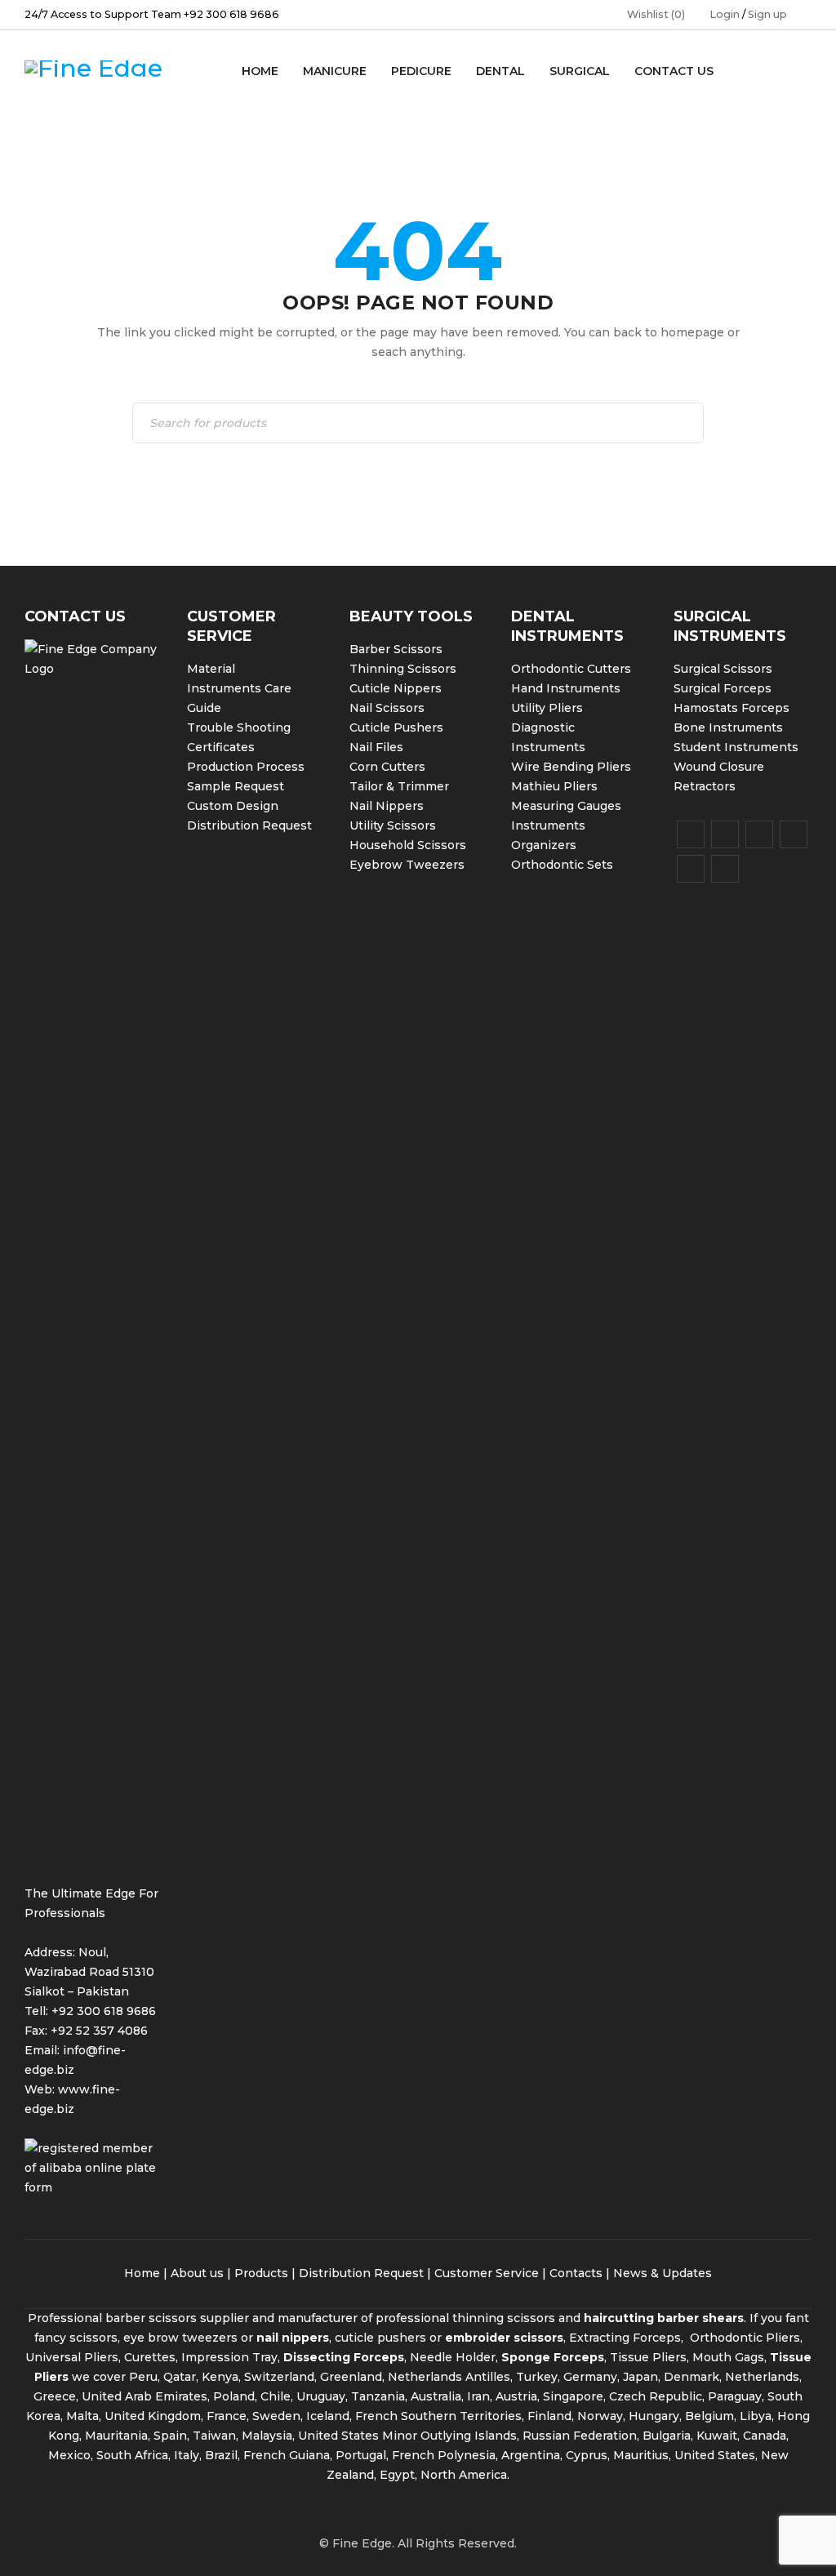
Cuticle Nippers (396, 688)
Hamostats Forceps (731, 708)
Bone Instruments (728, 727)
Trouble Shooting (239, 727)
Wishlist (656, 14)
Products (261, 2273)
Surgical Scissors (723, 669)
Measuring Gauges (566, 806)
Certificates (221, 747)
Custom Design (233, 806)
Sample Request (236, 786)
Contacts (576, 2273)
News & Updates (663, 2273)
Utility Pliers (547, 708)
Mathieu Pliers (554, 786)
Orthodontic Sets (562, 865)
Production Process (246, 767)
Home (142, 2273)
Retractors (705, 786)
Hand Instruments (566, 688)
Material (211, 669)
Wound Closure (719, 767)
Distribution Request (249, 825)
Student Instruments (736, 747)
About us (197, 2273)
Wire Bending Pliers (571, 767)
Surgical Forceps (723, 688)
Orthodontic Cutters (571, 669)
